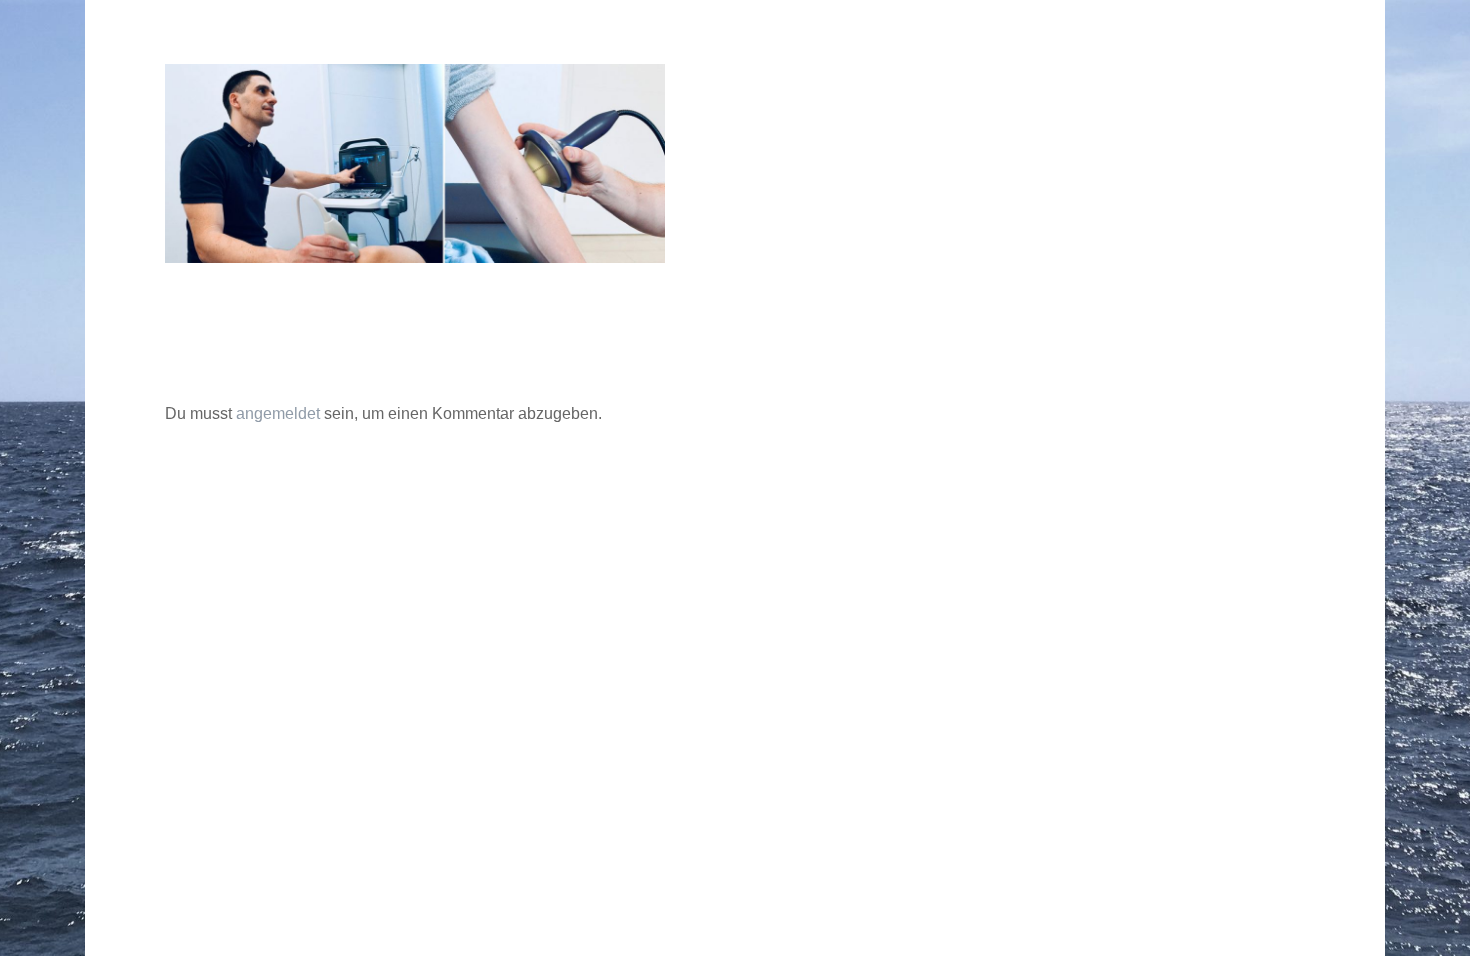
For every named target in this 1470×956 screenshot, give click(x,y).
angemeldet (278, 413)
